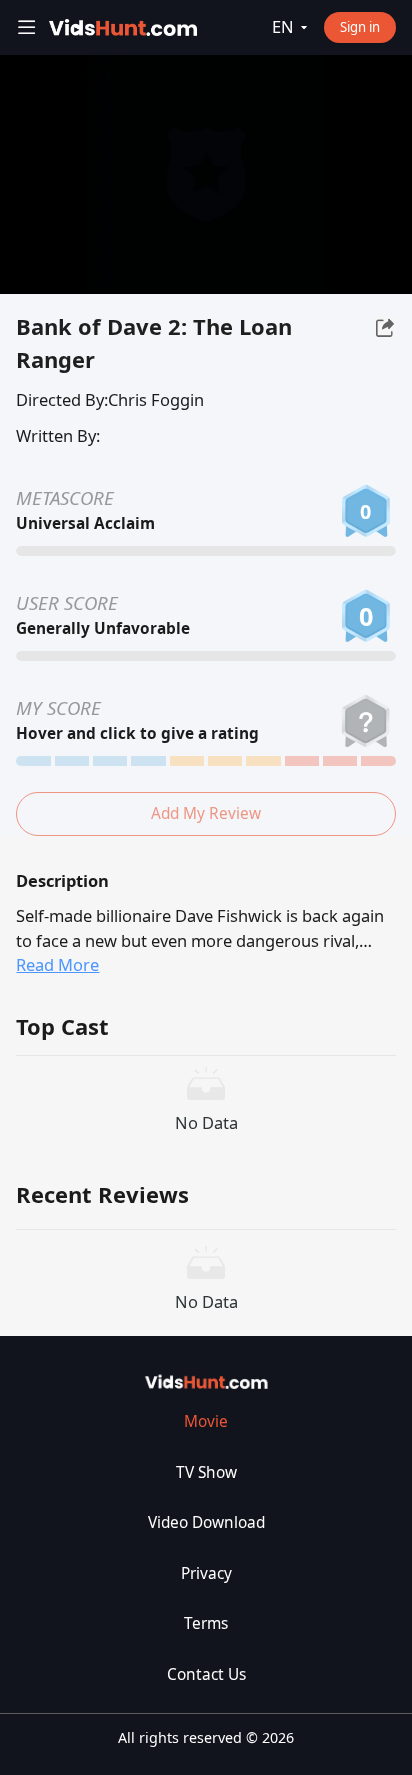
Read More (57, 964)
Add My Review (206, 813)
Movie (206, 1421)
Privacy (206, 1573)
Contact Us (206, 1674)
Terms (206, 1623)
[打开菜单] (27, 27)
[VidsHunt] (122, 27)
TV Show (206, 1472)
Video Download (206, 1522)
